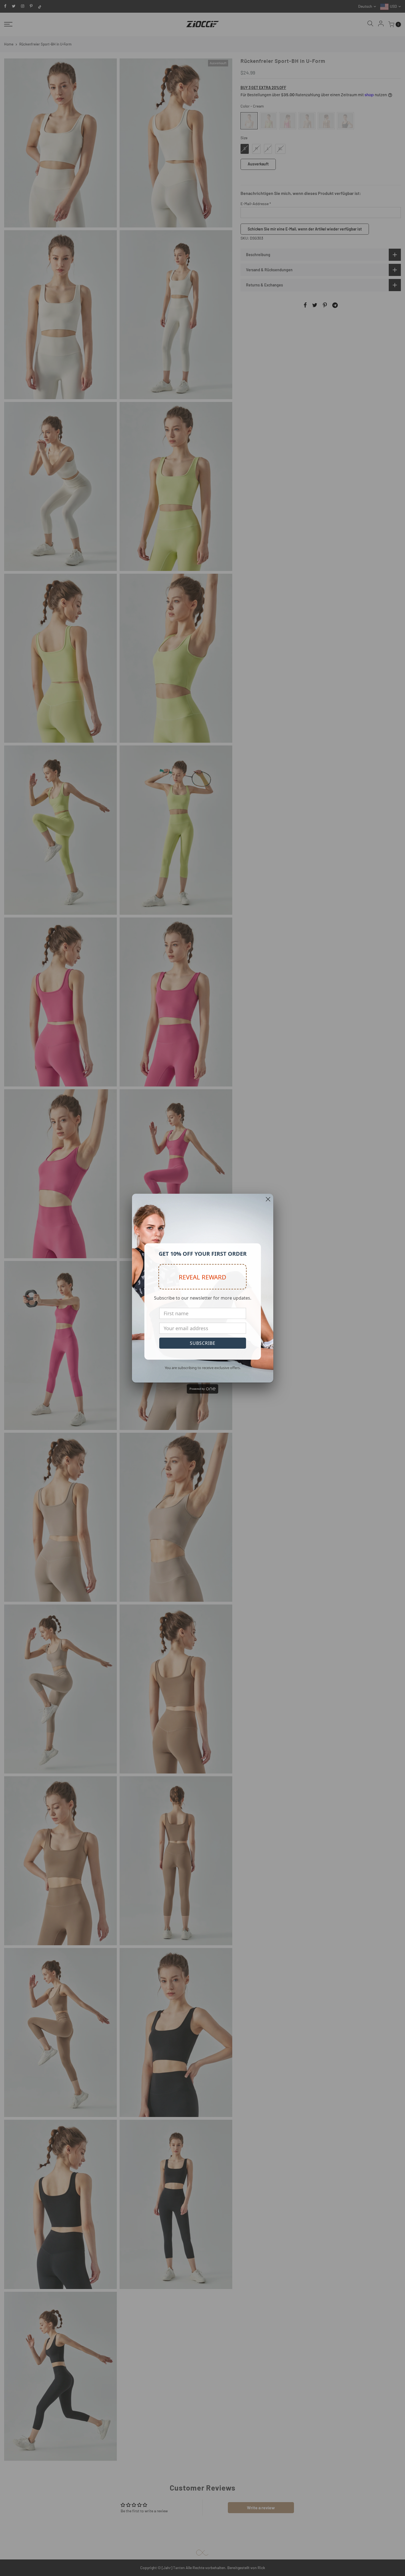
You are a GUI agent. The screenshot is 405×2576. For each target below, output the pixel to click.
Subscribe (203, 1343)
